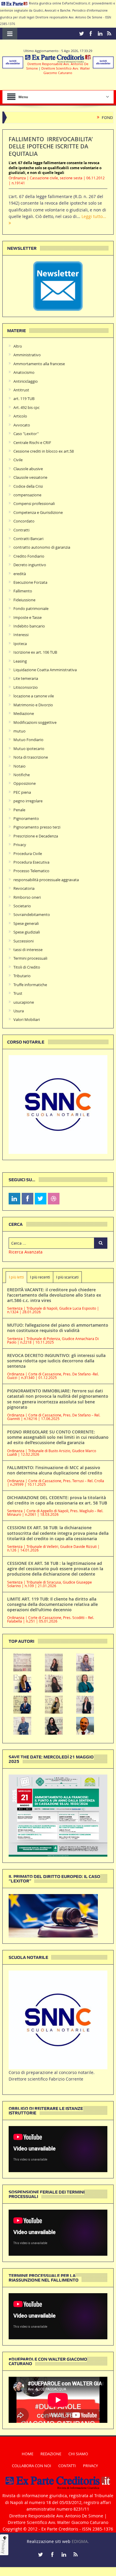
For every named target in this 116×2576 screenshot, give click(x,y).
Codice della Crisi (28, 486)
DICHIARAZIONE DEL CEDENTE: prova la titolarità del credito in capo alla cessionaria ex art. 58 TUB (57, 1500)
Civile (18, 460)
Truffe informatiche (30, 985)
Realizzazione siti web (49, 2541)
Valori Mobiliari (27, 1019)
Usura (19, 1011)
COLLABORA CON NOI (32, 2466)
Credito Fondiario (29, 556)
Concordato (24, 521)
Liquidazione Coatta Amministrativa (45, 670)
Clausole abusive (28, 469)
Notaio (19, 766)
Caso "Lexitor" (26, 434)
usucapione (24, 1002)
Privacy (20, 845)
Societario (22, 906)
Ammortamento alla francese (39, 364)
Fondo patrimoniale (31, 608)
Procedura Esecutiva (31, 862)
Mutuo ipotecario (29, 749)
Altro (18, 346)
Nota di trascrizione (31, 757)
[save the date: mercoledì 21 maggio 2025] (58, 1815)
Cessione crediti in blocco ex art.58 (44, 451)
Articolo (20, 416)
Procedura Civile (28, 854)
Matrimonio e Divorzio (33, 705)
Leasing (20, 661)
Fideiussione (24, 600)
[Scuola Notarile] (58, 2019)
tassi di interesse (28, 950)
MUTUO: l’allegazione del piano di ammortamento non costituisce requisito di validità (58, 1328)
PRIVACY (90, 2466)
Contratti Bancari (28, 539)
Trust (18, 993)
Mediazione (24, 713)
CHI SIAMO (78, 2454)
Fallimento (23, 591)
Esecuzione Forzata (30, 582)
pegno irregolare (28, 801)
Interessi (21, 635)
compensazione (27, 495)
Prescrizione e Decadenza (36, 836)
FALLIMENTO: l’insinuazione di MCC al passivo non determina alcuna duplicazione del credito (55, 1470)
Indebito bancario (29, 626)
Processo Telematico (31, 871)
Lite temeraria (26, 678)
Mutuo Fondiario (28, 740)
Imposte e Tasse (28, 617)
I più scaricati (67, 1277)
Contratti (21, 530)
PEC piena (22, 792)
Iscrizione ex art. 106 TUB (35, 652)
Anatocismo (24, 372)
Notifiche (22, 775)
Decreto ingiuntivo (30, 565)
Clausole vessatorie (30, 477)
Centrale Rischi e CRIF (32, 443)
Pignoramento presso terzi (37, 827)
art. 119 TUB (24, 399)
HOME (28, 2454)
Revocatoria (24, 888)
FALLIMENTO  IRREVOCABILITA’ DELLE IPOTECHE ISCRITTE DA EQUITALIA (51, 146)
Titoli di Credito (27, 967)
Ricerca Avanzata (26, 1252)
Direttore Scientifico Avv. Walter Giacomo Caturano (66, 70)
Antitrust (21, 390)
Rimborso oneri (27, 897)
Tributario (22, 976)
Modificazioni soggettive (35, 722)
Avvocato (22, 425)
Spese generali (26, 923)
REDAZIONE (51, 2454)
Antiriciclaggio (26, 381)
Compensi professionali (34, 503)
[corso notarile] (58, 1104)
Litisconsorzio (26, 687)
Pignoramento (26, 818)
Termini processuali (30, 958)
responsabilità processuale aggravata (46, 880)
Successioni (23, 941)
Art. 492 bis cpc (26, 407)
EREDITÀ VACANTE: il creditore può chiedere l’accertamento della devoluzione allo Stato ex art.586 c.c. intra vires (54, 1295)
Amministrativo (27, 355)
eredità (20, 574)
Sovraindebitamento (32, 914)
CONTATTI (67, 2466)
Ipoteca (20, 644)
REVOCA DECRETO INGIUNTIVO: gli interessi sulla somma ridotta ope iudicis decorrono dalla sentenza (56, 1361)
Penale (19, 810)
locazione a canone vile (34, 696)
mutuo (19, 731)
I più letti (16, 1277)
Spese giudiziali (27, 932)
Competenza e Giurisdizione (38, 512)
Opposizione (25, 783)
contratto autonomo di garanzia (42, 547)
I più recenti (40, 1277)
